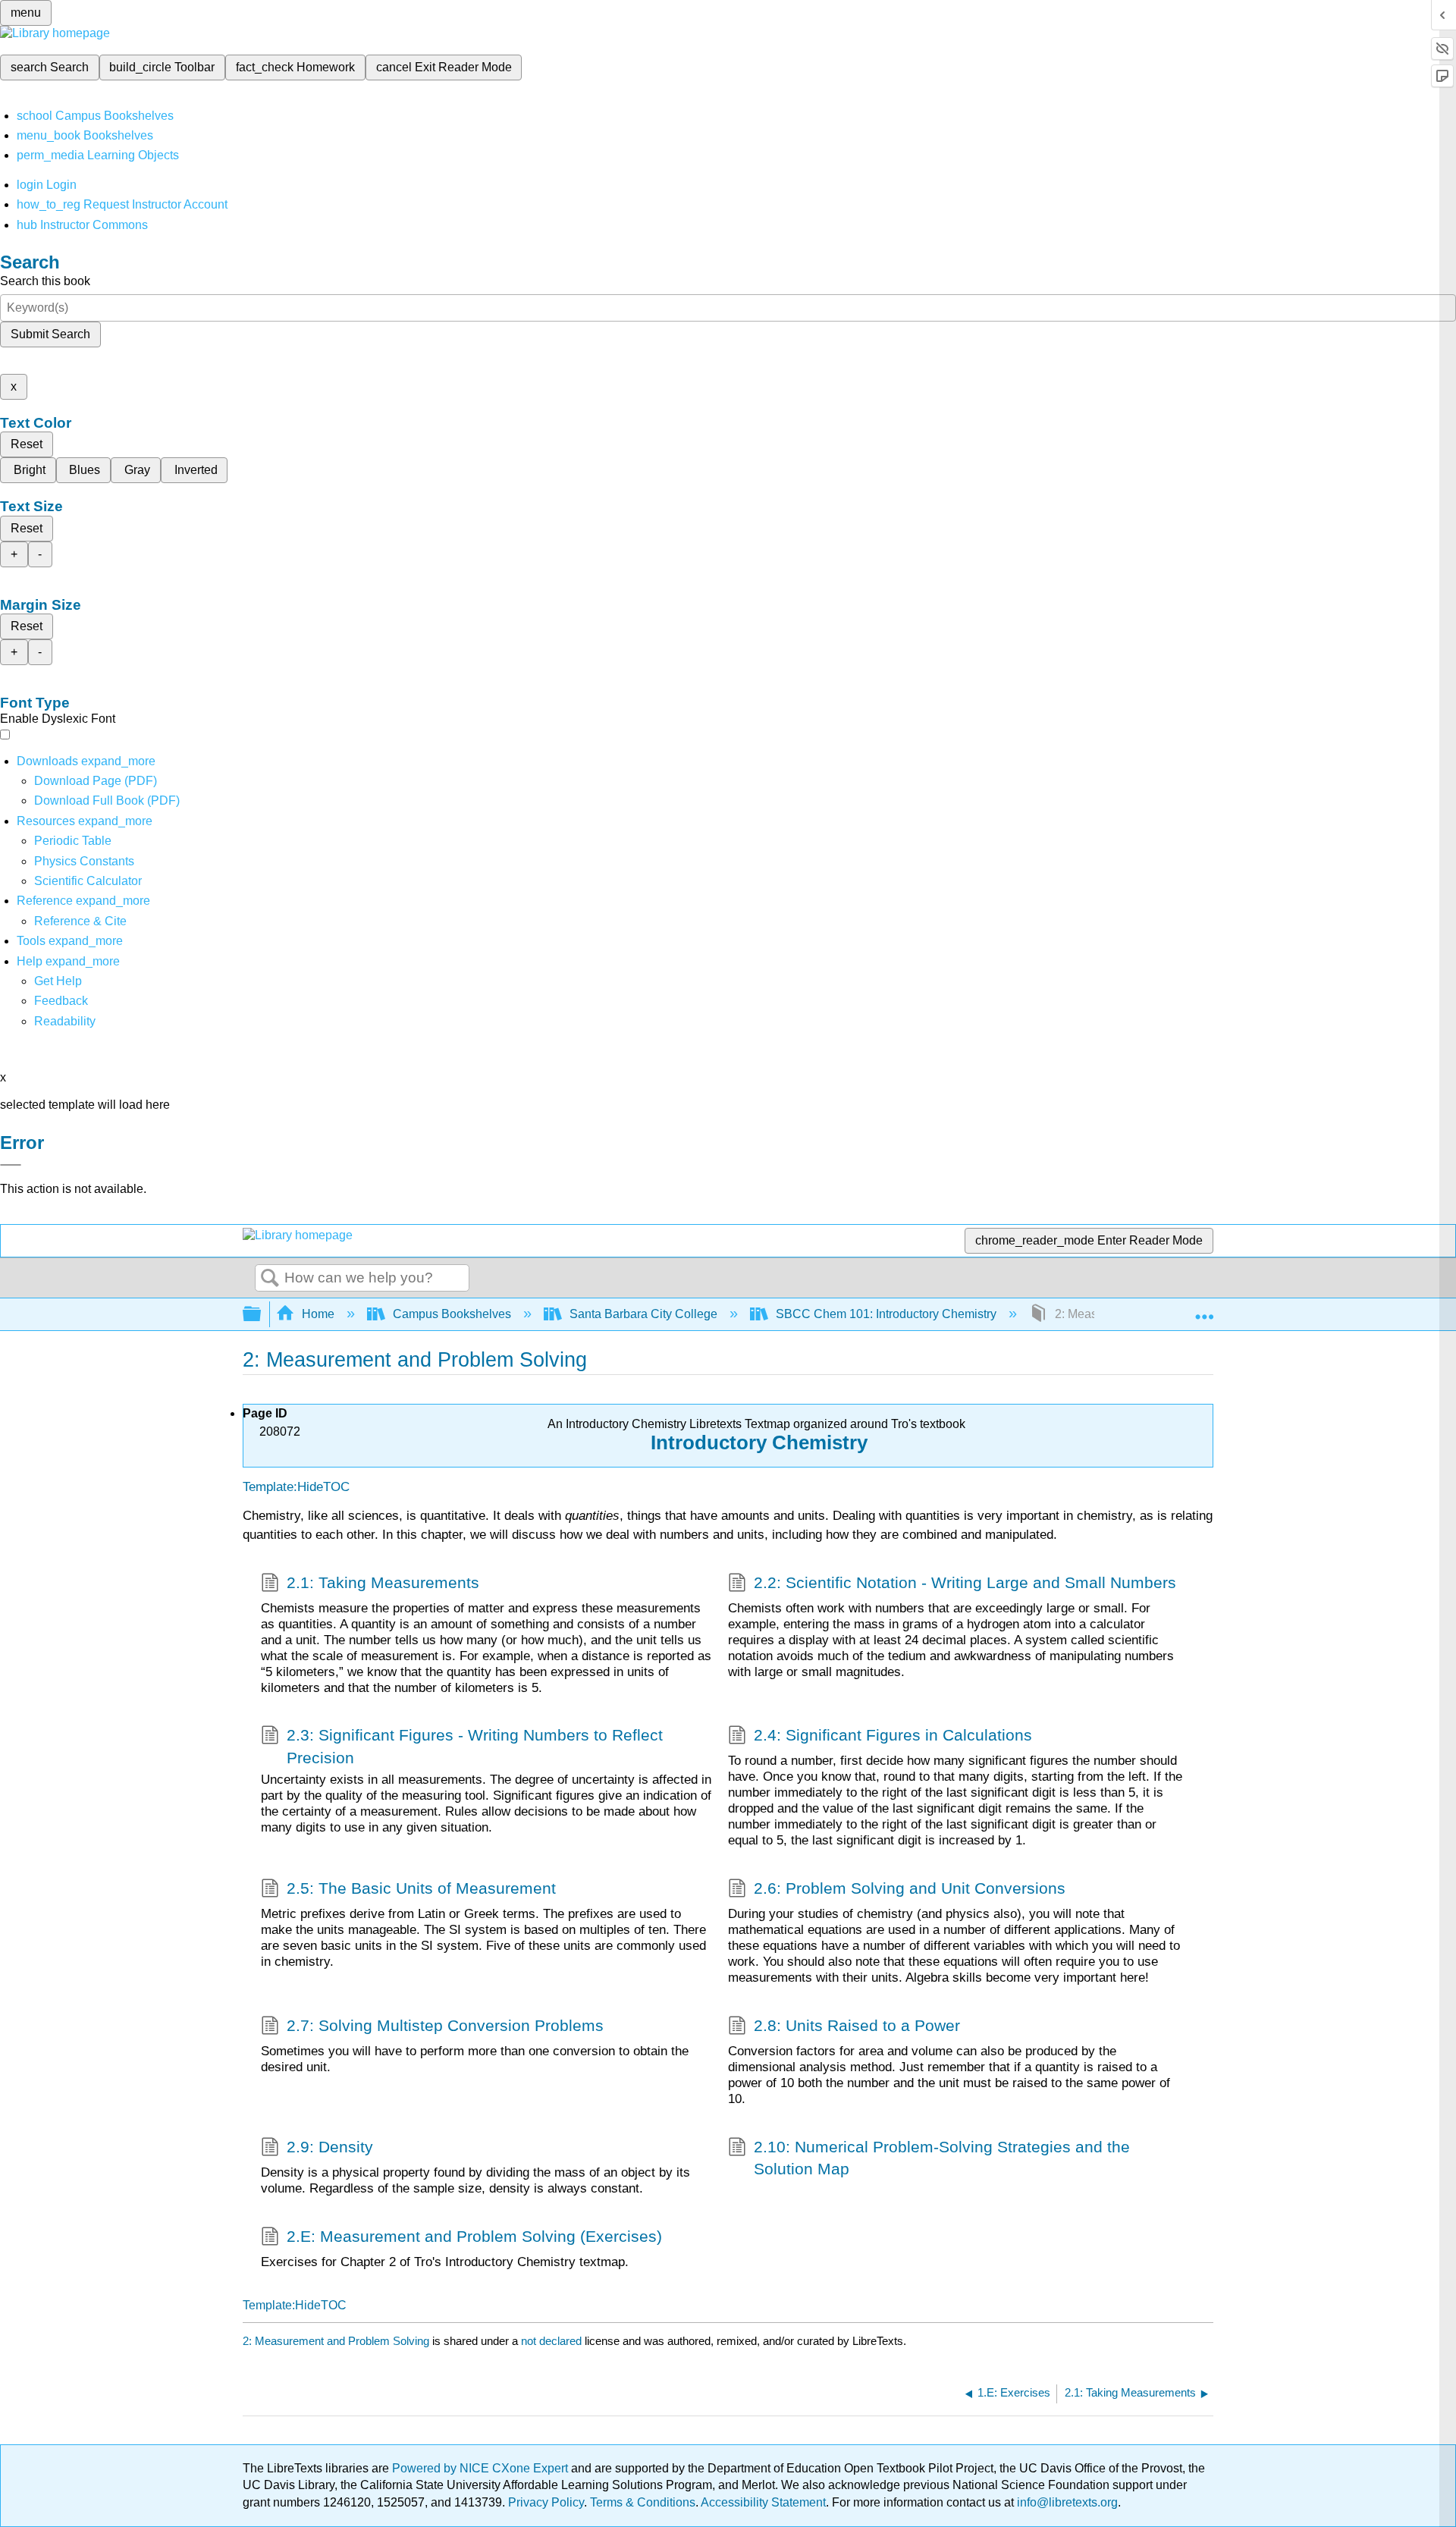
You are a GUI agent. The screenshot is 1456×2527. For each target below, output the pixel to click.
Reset (27, 444)
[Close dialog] (11, 1165)
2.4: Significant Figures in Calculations (893, 1735)
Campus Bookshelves (452, 1314)
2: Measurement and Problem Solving (336, 2341)
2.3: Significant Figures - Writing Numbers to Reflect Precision (475, 1746)
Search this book (45, 281)
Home (318, 1314)
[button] (61, 1001)
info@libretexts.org (1066, 2502)
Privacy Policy (546, 2502)
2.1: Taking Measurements (383, 1582)
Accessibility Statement (763, 2502)
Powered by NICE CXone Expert (482, 2468)
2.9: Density (330, 2147)
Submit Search (50, 334)
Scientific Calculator (88, 881)
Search (270, 1279)
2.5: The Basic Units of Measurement (421, 1888)
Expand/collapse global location (1204, 1310)
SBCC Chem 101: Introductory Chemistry (886, 1314)
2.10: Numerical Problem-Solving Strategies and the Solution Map (942, 2158)
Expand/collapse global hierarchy (262, 1315)
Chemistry (817, 1442)
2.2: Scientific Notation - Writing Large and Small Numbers (965, 1582)
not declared (553, 2341)
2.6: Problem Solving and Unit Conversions (910, 1888)
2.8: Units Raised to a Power (857, 2025)
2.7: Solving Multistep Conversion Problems (445, 2025)
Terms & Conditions (643, 2502)
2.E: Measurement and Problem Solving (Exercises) (474, 2236)
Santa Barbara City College (643, 1314)
